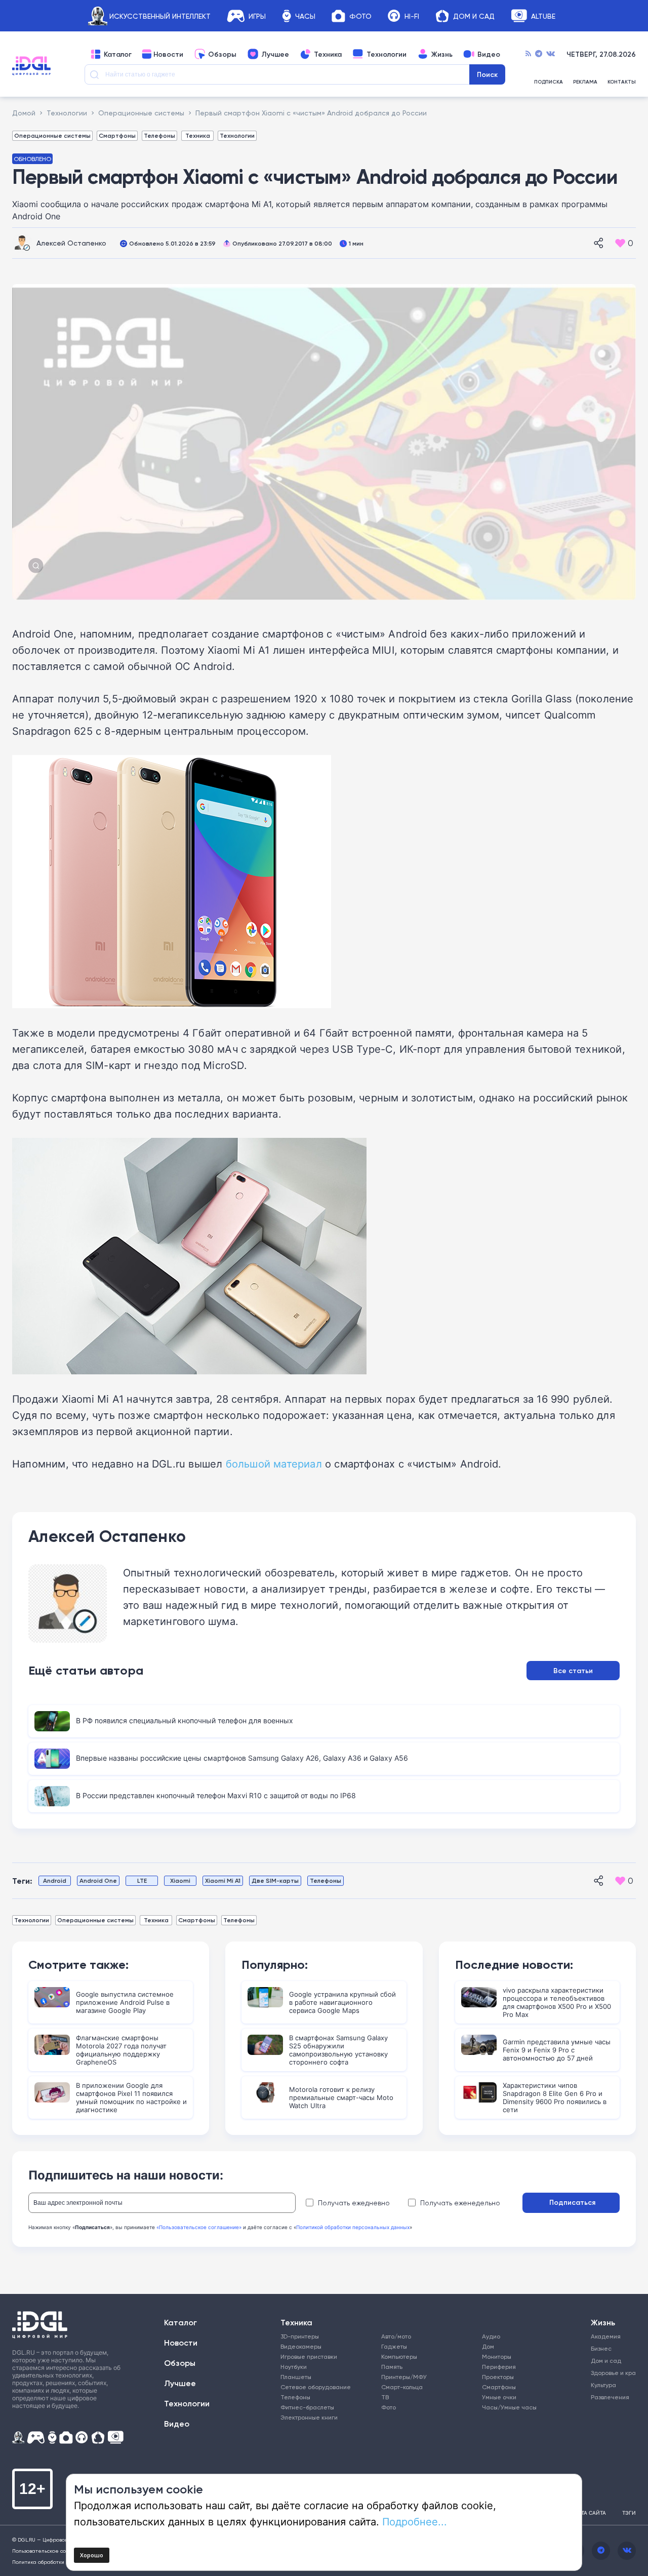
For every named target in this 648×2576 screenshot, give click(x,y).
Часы (305, 16)
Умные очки (499, 2397)
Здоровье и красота (609, 2373)
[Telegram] (539, 54)
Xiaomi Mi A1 (223, 1880)
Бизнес (601, 2348)
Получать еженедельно (460, 2203)
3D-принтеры (300, 2336)
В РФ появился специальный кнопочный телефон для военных (185, 1720)
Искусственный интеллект (160, 16)
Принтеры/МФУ (404, 2377)
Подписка (549, 82)
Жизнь (442, 54)
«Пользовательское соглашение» (199, 2227)
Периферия (499, 2367)
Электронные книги (309, 2417)
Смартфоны (117, 135)
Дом (488, 2346)
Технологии (387, 54)
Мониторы (497, 2356)
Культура (603, 2385)
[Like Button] (620, 243)
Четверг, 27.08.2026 (601, 54)
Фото (360, 16)
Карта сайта (589, 2513)
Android (55, 1880)
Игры (257, 16)
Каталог (118, 54)
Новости (168, 54)
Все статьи (573, 1671)
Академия (606, 2336)
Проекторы (498, 2377)
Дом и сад (606, 2361)
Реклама (585, 82)
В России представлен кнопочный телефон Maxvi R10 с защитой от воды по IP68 (216, 1795)
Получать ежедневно (354, 2203)
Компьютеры (399, 2356)
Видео (489, 54)
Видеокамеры (301, 2346)
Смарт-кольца (402, 2387)
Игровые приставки (309, 2356)
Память (392, 2367)
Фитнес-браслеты (307, 2407)
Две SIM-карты (275, 1880)
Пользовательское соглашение (52, 2551)
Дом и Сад (474, 16)
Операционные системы (52, 135)
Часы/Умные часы (509, 2407)
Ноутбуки (294, 2367)
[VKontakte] (551, 54)
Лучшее (275, 54)
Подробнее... (415, 2521)
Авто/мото (396, 2336)
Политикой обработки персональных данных (353, 2227)
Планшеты (296, 2377)
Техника (328, 54)
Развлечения (609, 2397)
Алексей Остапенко (71, 243)
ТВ (385, 2397)
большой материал (274, 1463)
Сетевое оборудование (316, 2387)
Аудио (491, 2336)
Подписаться (572, 2202)
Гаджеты (394, 2346)
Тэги (629, 2513)
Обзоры (222, 54)
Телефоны (159, 135)
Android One (98, 1880)
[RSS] (528, 54)
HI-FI (412, 16)
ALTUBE (543, 16)
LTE (142, 1880)
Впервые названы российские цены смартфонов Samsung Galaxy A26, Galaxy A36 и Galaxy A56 (242, 1758)
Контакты (622, 82)
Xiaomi (180, 1880)
